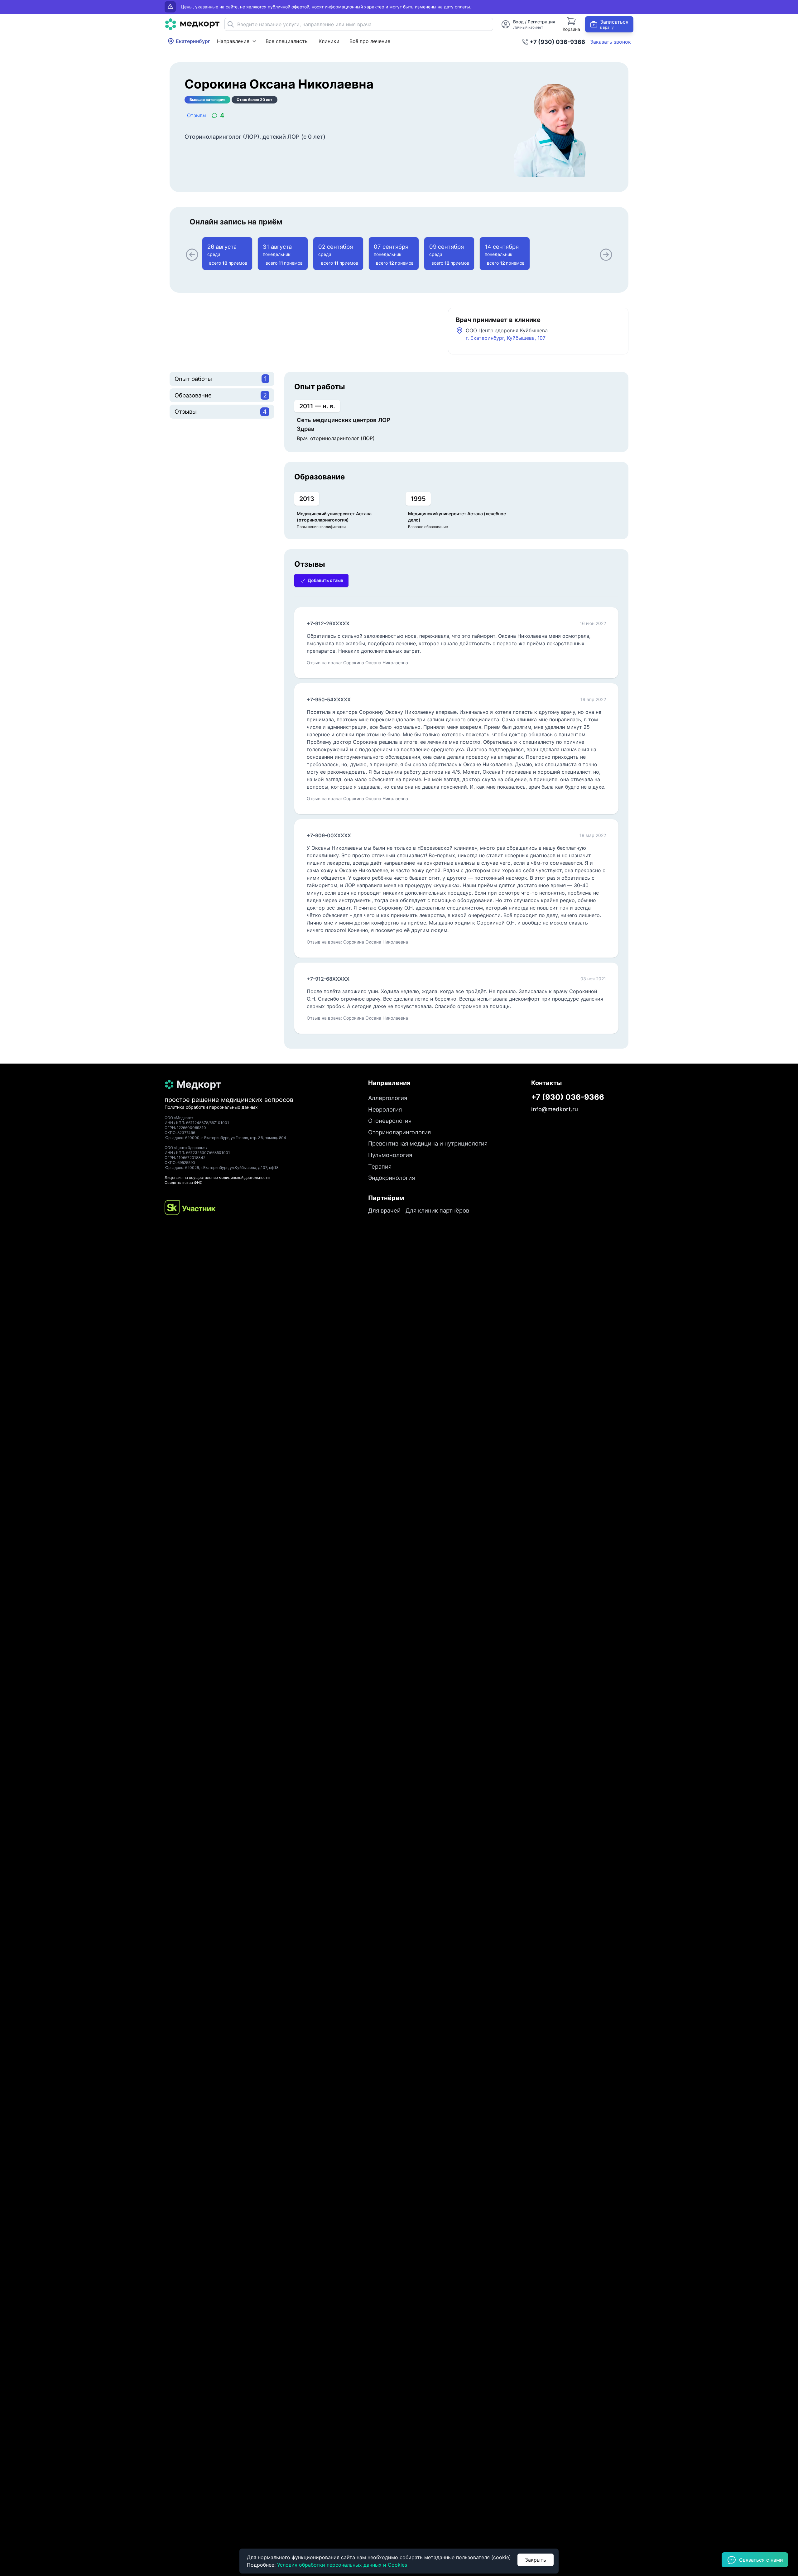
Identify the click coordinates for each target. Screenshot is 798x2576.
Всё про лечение (370, 41)
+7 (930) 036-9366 (557, 42)
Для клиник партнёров (437, 1210)
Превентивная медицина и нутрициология (428, 1143)
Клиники (329, 41)
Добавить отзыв (325, 580)
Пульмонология (390, 1155)
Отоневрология (390, 1121)
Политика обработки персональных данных (211, 1107)
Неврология (385, 1109)
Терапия (380, 1166)
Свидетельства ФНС (184, 1182)
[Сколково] (190, 1208)
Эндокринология (392, 1178)
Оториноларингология (399, 1132)
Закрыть (536, 2560)
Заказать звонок (611, 42)
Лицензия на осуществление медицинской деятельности (217, 1177)
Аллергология (388, 1098)
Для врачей (384, 1210)
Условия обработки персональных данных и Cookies (342, 2565)
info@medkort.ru (555, 1109)
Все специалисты (287, 41)
